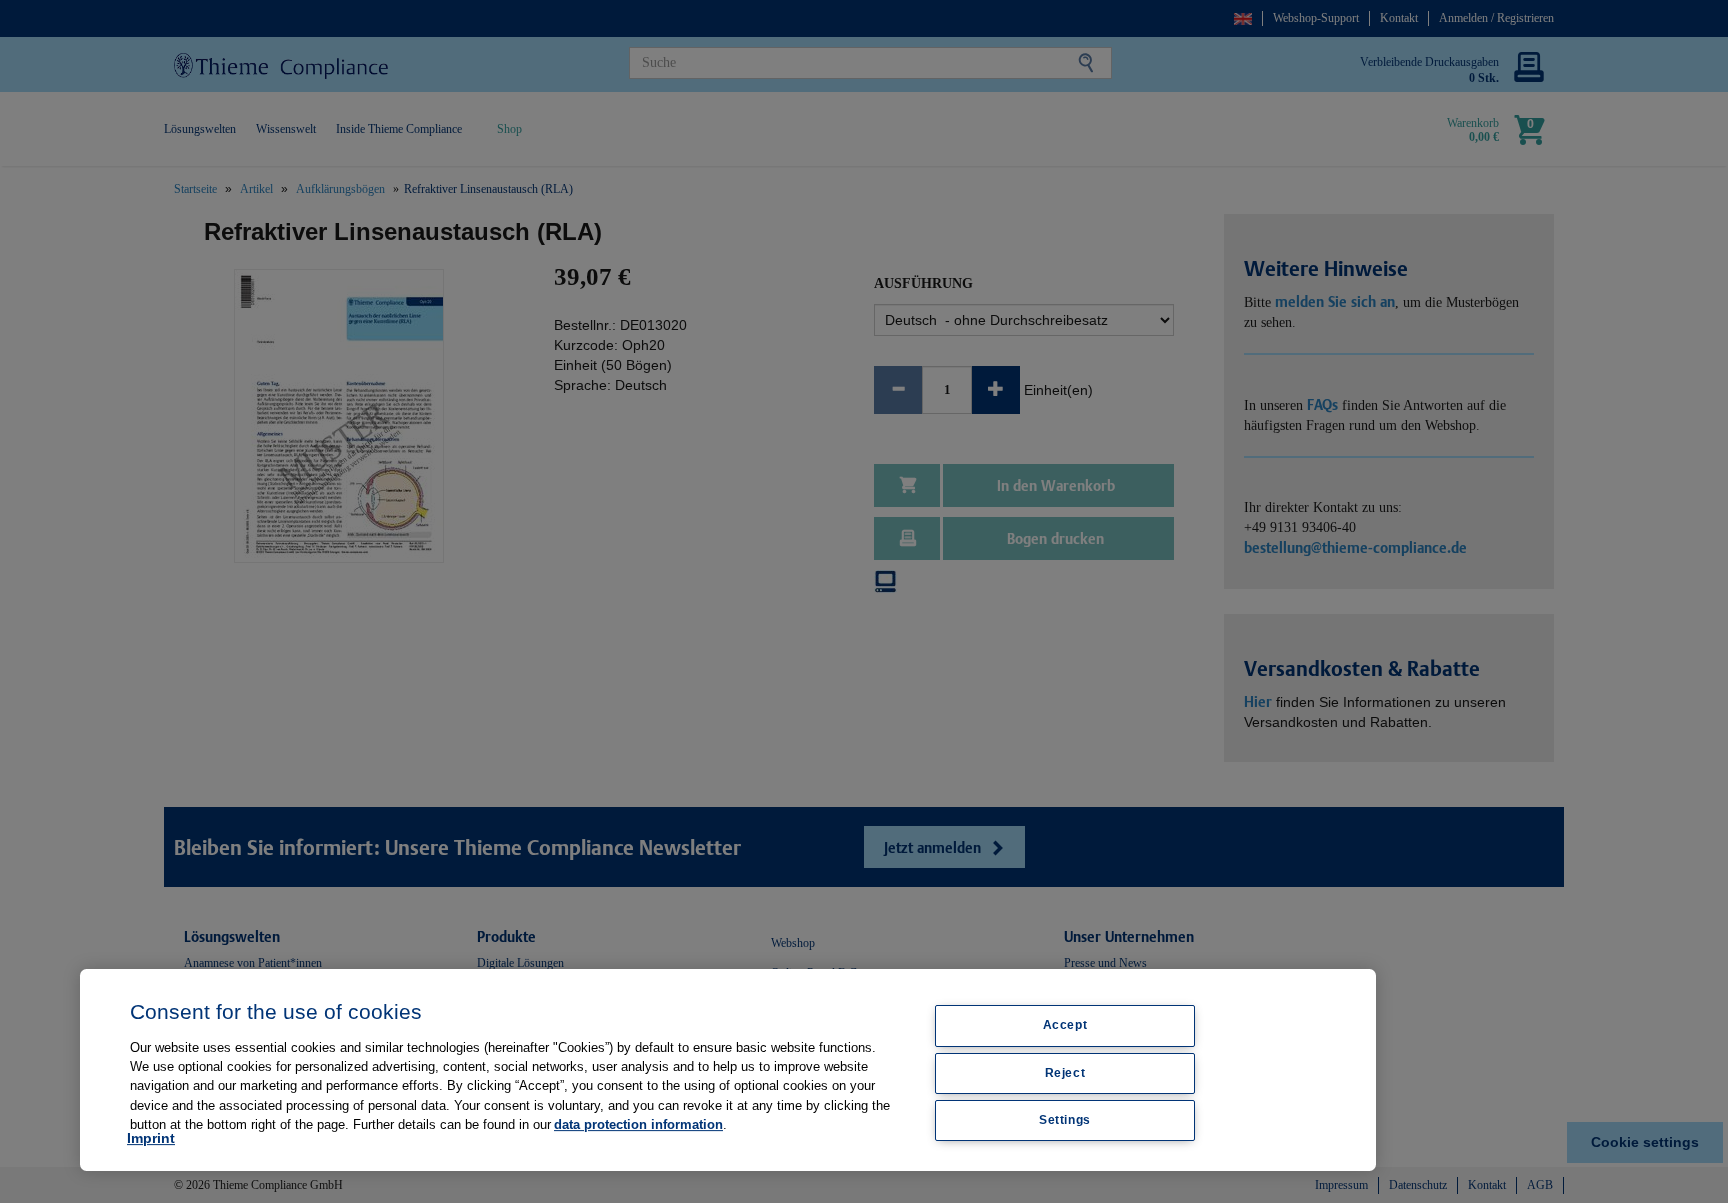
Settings (1065, 1120)
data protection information (638, 1124)
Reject (1065, 1073)
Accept (1065, 1025)
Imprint (151, 1138)
